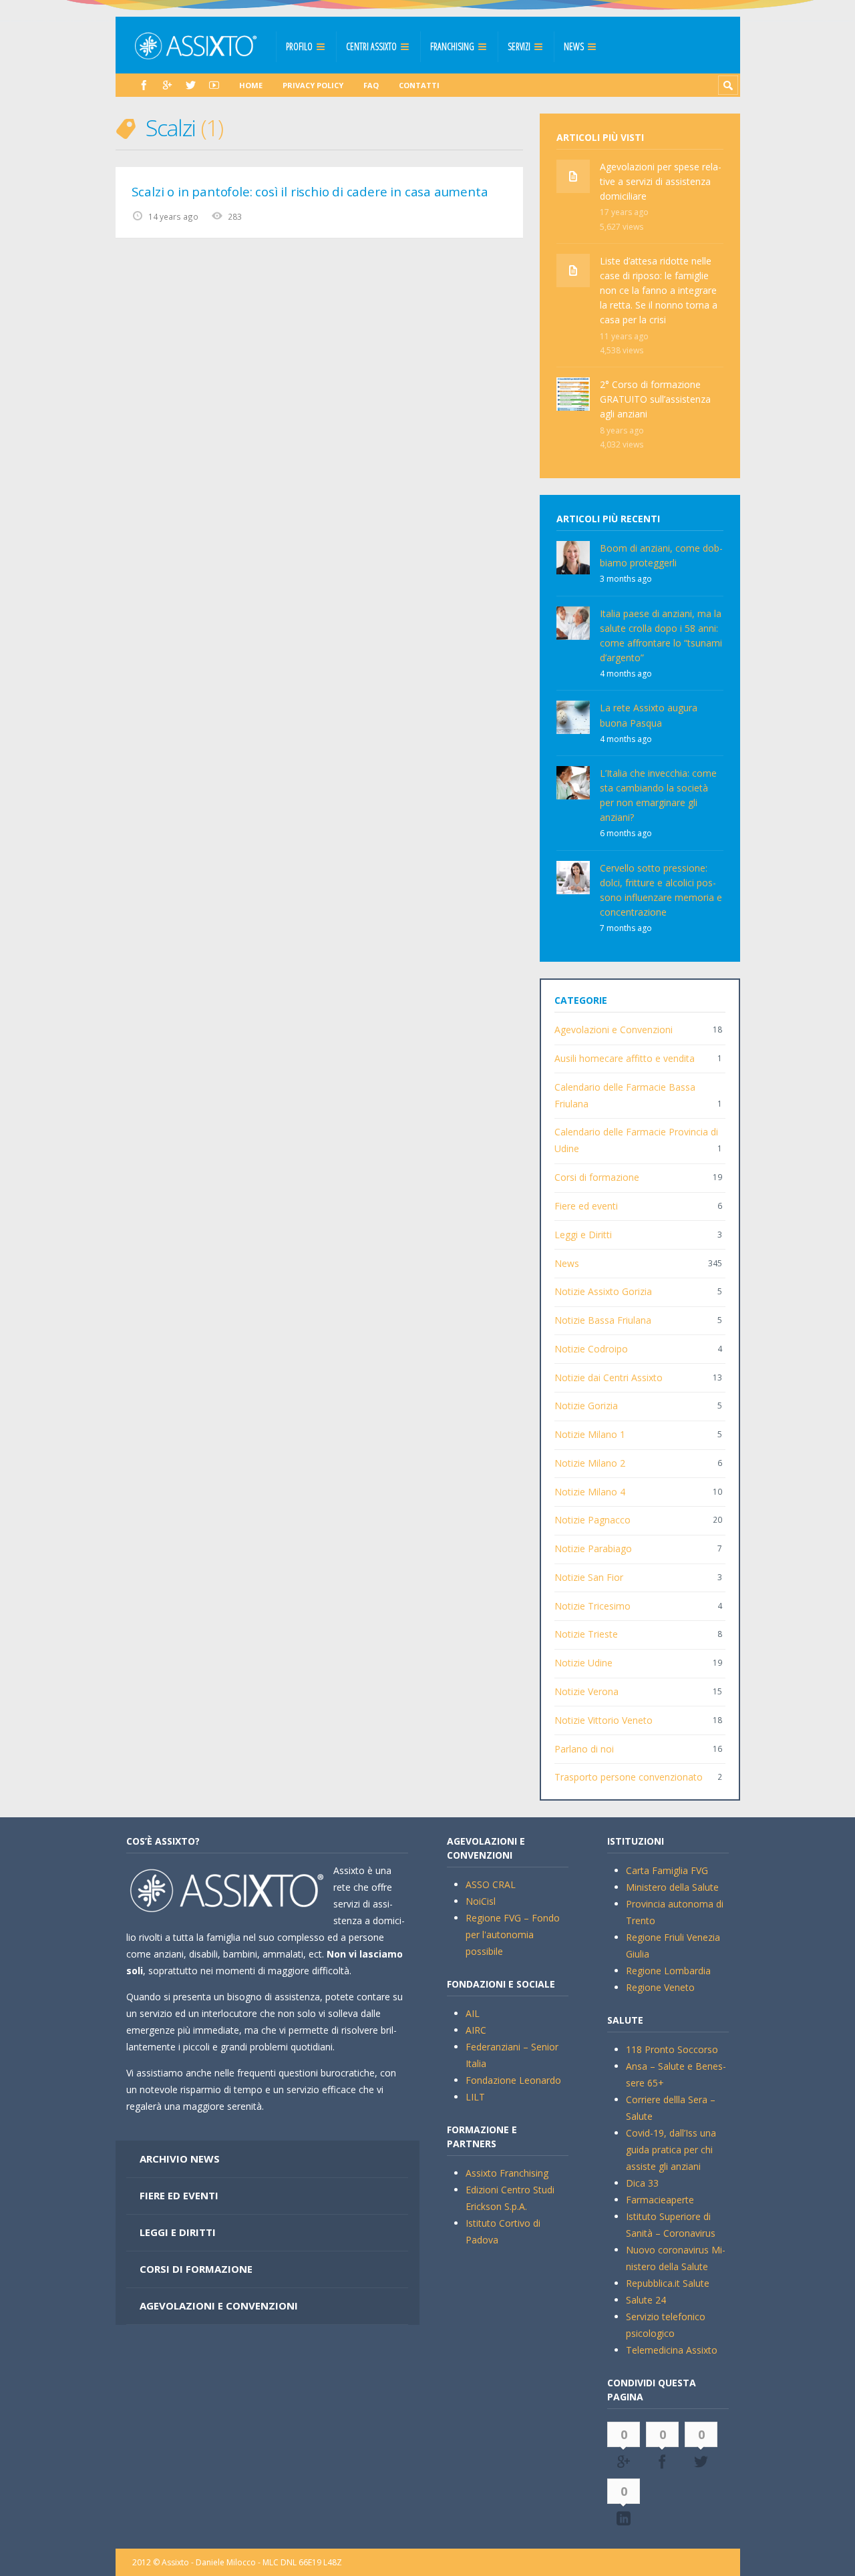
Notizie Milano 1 (590, 1434)
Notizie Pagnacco (592, 1520)
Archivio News (180, 2159)
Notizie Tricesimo (592, 1606)
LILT (475, 2097)
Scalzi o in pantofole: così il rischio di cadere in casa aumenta (310, 192)
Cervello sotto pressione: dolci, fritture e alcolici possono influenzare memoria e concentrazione (661, 890)
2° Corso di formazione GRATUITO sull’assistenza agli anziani (655, 399)
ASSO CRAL (491, 1884)
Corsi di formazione (597, 1177)
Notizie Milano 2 (590, 1463)
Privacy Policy (313, 85)
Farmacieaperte (660, 2200)
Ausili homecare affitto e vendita (625, 1058)
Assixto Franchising (507, 2173)
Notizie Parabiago (593, 1548)
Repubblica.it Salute (668, 2283)
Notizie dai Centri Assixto (609, 1377)
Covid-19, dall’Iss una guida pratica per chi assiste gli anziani (671, 2150)
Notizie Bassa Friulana (603, 1320)
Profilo (299, 46)
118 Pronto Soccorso (672, 2049)
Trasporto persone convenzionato (629, 1777)
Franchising (452, 46)
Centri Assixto (371, 46)
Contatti (419, 85)
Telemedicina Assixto (672, 2350)
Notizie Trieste (586, 1634)
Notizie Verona (586, 1691)
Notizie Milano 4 (590, 1492)
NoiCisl (481, 1901)
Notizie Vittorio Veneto (604, 1720)
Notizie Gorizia (586, 1406)
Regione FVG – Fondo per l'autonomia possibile (513, 1935)
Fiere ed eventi (586, 1206)
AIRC (476, 2030)
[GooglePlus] (167, 85)
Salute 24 (646, 2300)
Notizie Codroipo (591, 1349)
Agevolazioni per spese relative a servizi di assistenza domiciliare (661, 181)
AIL (473, 2013)
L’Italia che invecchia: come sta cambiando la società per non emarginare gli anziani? (658, 795)
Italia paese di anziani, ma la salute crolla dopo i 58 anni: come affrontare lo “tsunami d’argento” (661, 635)
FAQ (371, 85)
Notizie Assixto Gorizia (603, 1291)
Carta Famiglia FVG (667, 1870)
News (574, 46)
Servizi (519, 46)
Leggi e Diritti (583, 1235)
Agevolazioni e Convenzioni (614, 1030)
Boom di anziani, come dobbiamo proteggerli (661, 555)
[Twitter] (191, 85)
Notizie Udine (583, 1663)
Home (251, 85)
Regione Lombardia (668, 1971)
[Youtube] (214, 85)
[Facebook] (144, 85)
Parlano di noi (584, 1749)
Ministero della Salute (672, 1887)
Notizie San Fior (589, 1577)
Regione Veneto (660, 1987)
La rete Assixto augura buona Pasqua (649, 715)
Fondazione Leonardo (513, 2080)
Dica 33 (642, 2183)
